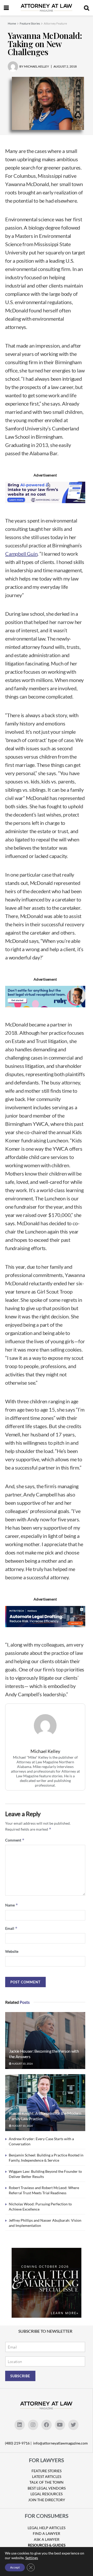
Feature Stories (30, 23)
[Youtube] (60, 2425)
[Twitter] (73, 2425)
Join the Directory (47, 2500)
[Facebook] (47, 2425)
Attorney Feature (55, 23)
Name (12, 1905)
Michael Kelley (45, 1751)
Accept (15, 2567)
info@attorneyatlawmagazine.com (60, 2443)
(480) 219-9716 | (19, 2443)
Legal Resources (47, 2494)
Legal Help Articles (47, 2528)
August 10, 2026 (22, 2064)
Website (12, 1951)
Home (12, 23)
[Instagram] (33, 2425)
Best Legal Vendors (47, 2488)
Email (11, 1928)
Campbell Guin (21, 554)
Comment (15, 1840)
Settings (32, 2558)
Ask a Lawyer (47, 2539)
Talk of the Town (47, 2482)
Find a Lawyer (47, 2533)
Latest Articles (47, 2476)
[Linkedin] (20, 2425)
